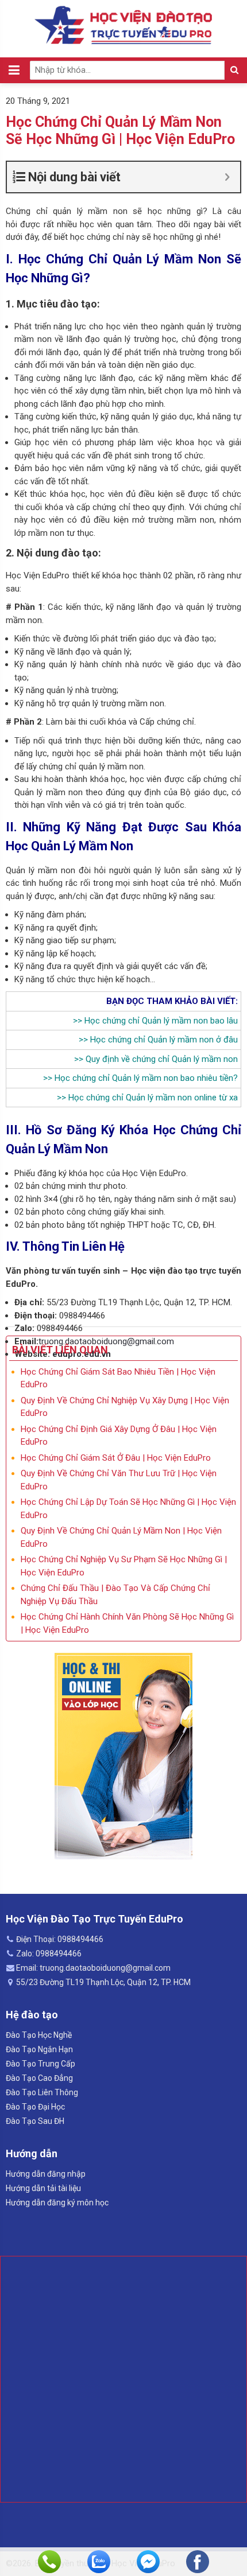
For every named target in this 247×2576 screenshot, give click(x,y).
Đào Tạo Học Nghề (39, 2035)
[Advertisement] (123, 2379)
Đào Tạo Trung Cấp (40, 2064)
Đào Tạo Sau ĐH (35, 2121)
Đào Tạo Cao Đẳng (39, 2078)
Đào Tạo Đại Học (35, 2107)
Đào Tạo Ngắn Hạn (39, 2049)
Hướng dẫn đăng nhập (46, 2174)
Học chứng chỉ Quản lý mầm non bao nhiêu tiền (144, 1078)
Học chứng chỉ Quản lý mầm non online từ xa (153, 1098)
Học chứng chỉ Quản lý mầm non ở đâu (164, 1040)
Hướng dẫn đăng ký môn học (57, 2203)
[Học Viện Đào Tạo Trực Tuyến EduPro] (124, 25)
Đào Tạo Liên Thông (42, 2092)
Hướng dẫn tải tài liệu (43, 2188)
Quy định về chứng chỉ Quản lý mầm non (162, 1059)
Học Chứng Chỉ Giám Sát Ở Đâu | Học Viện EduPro (116, 1458)
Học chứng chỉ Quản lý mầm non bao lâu (161, 1021)
